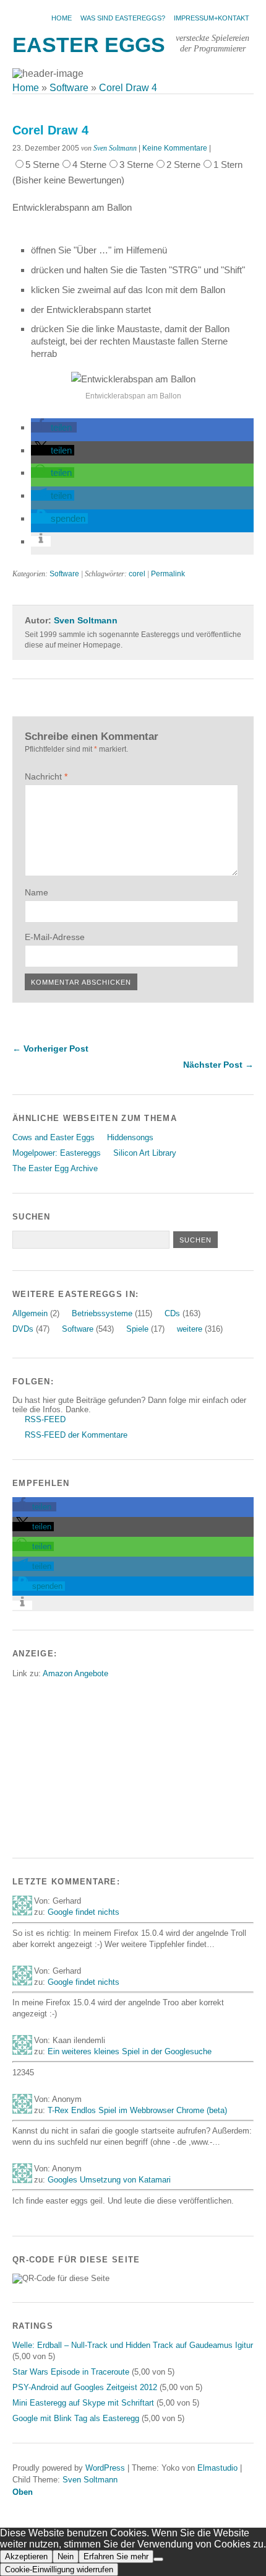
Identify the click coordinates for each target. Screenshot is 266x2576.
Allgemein (30, 1313)
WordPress (105, 2468)
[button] (54, 427)
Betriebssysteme (102, 1313)
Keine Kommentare (175, 148)
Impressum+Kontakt (212, 18)
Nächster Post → (218, 1065)
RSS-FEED (45, 1419)
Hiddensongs (130, 1137)
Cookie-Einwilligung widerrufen (59, 2569)
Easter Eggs (89, 45)
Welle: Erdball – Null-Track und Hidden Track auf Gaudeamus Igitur (133, 2345)
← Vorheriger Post (50, 1048)
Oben (23, 2492)
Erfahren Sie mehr (116, 2556)
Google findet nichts (84, 1912)
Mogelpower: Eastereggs (57, 1153)
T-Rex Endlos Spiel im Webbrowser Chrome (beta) (137, 2110)
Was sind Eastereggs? (123, 18)
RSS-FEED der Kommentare (76, 1435)
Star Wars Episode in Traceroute (71, 2372)
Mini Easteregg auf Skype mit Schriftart (83, 2403)
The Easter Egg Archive (55, 1168)
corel (137, 574)
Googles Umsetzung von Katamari (109, 2180)
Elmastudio (217, 2468)
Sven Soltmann (115, 148)
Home (62, 18)
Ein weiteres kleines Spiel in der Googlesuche (130, 2051)
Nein (66, 2556)
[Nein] (158, 2559)
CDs (172, 1313)
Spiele (137, 1329)
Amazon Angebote (75, 1673)
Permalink (168, 574)
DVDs (23, 1329)
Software (64, 574)
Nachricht (46, 776)
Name (36, 892)
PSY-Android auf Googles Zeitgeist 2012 (85, 2387)
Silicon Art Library (145, 1153)
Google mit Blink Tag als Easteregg (76, 2418)
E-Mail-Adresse (55, 937)
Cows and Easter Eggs (54, 1137)
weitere (190, 1329)
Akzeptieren (26, 2556)
